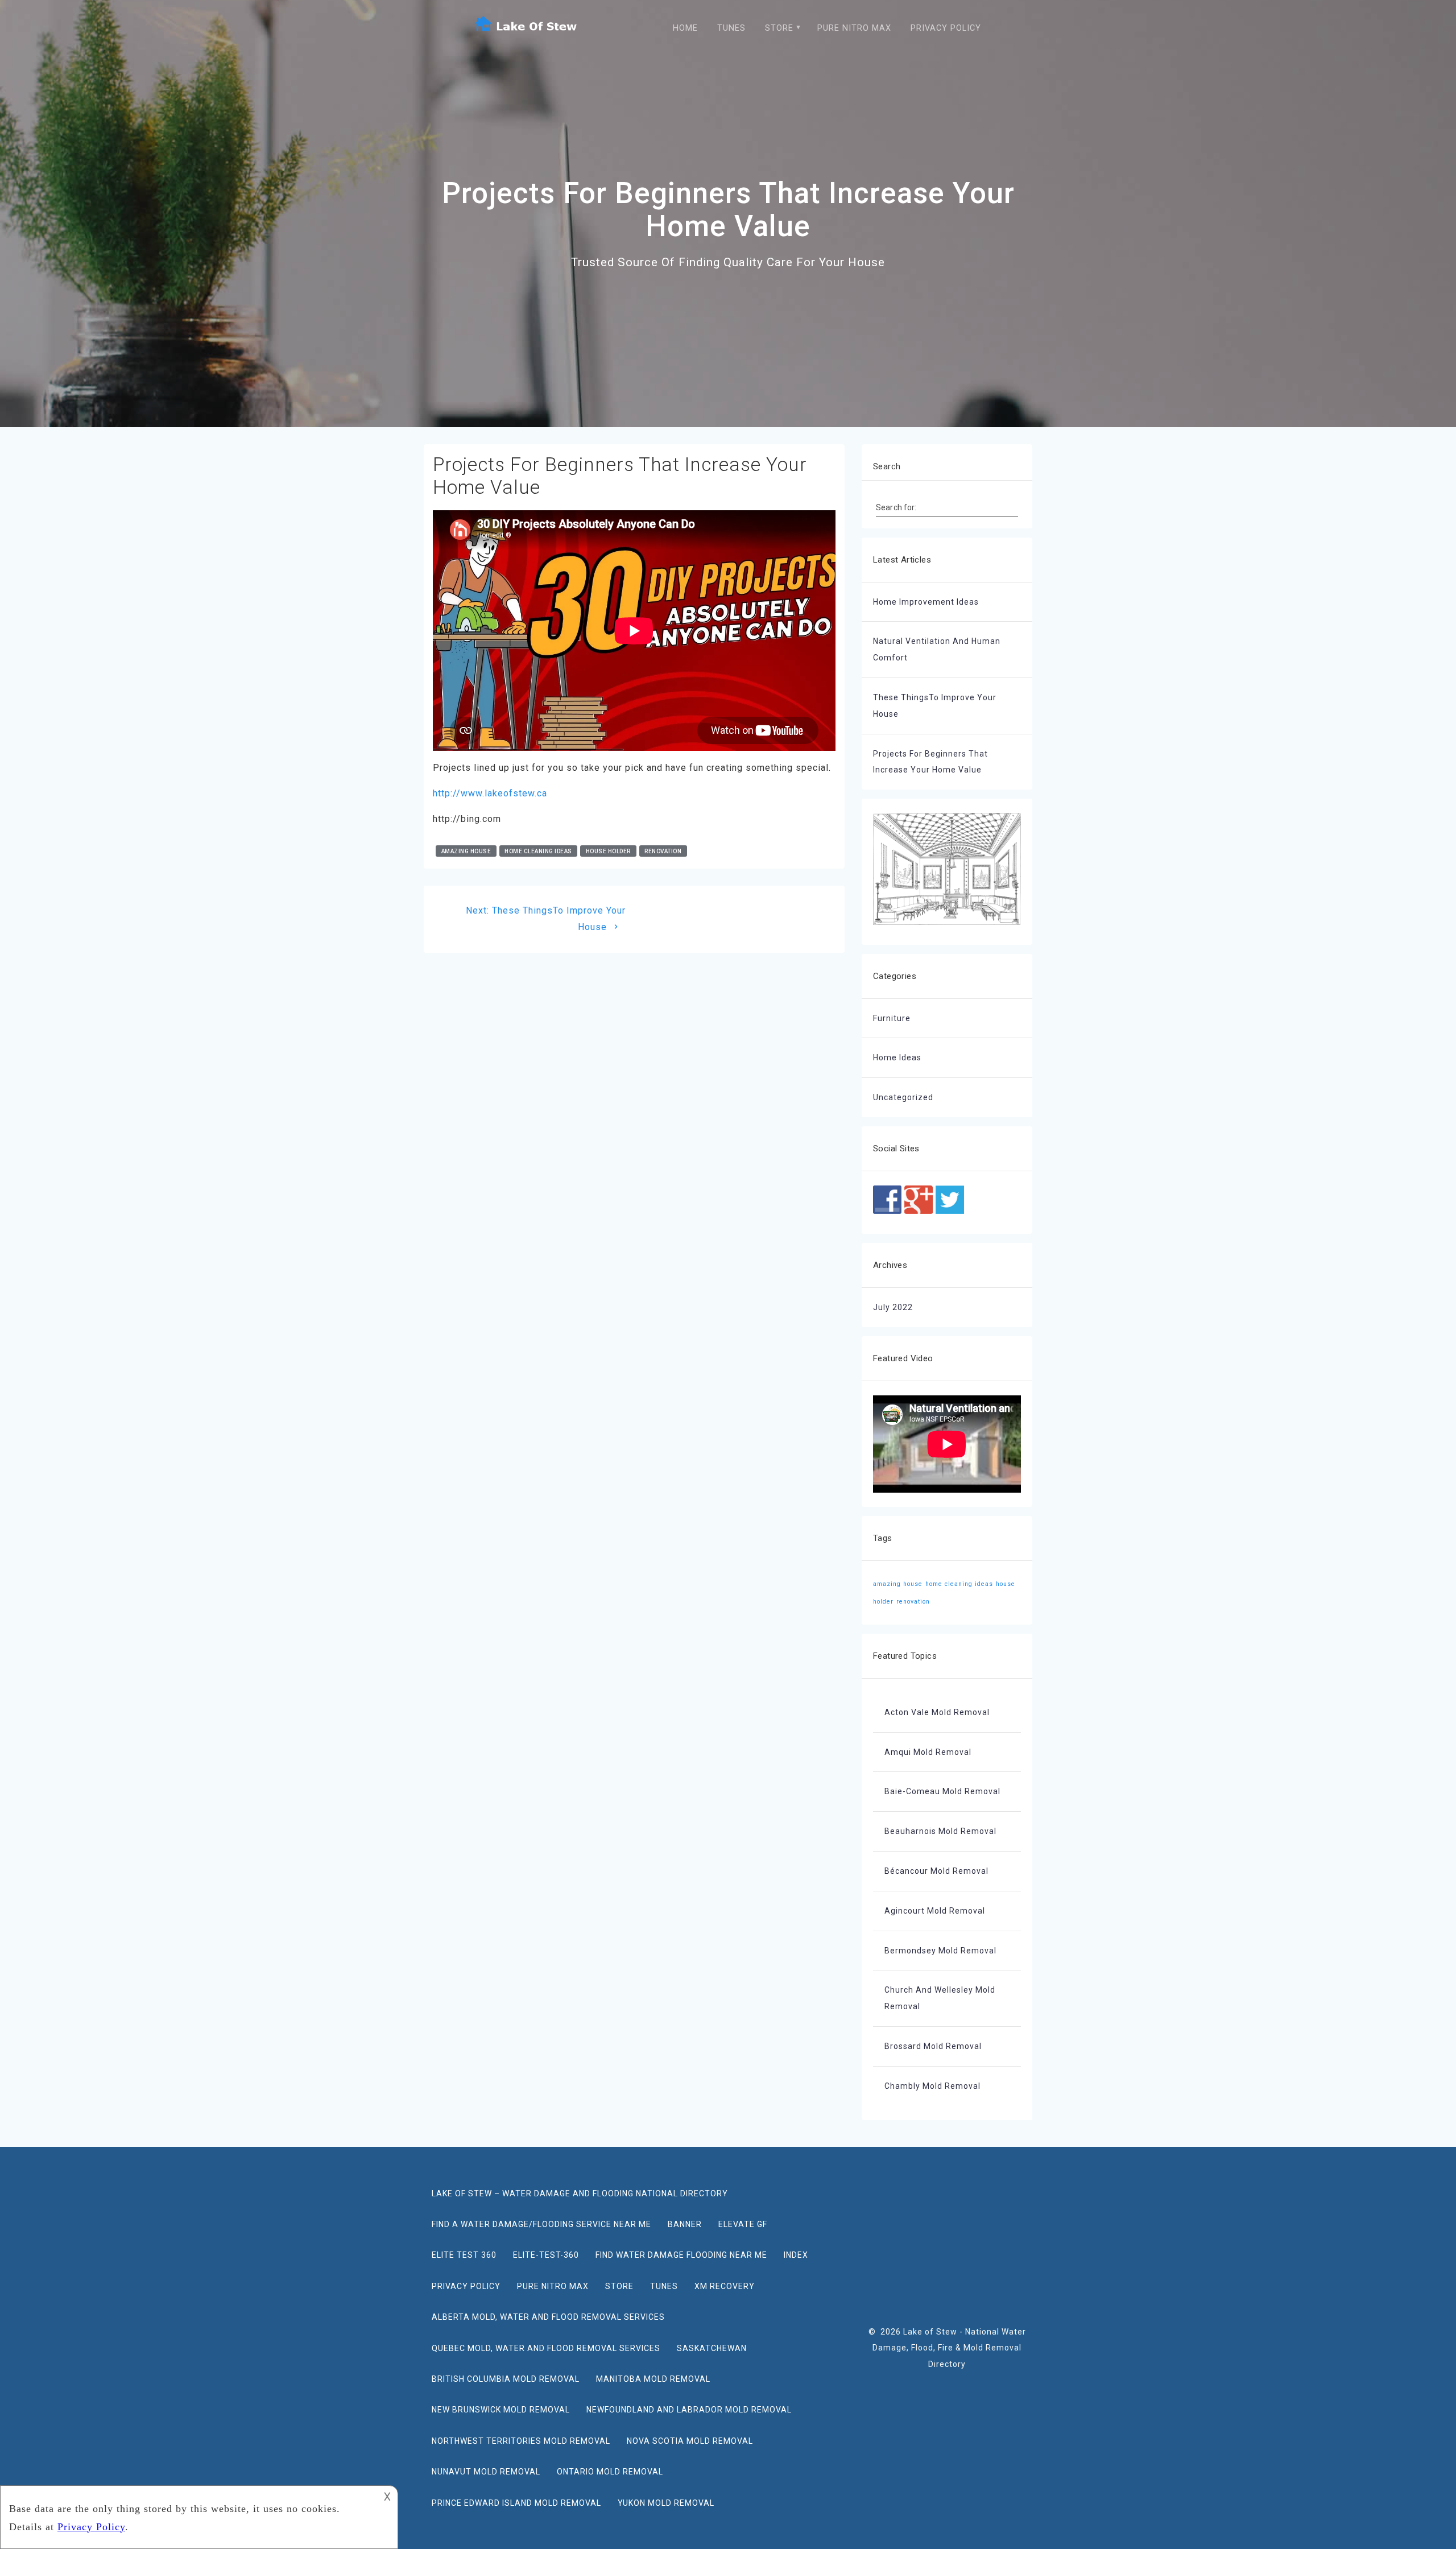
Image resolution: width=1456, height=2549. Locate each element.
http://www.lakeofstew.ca (490, 793)
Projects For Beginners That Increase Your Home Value (930, 762)
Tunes (731, 28)
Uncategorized (903, 1097)
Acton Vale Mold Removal (937, 1712)
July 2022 (893, 1307)
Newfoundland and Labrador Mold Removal (689, 2410)
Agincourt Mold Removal (935, 1911)
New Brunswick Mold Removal (501, 2410)
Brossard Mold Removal (933, 2046)
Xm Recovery (725, 2286)
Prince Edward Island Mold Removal (516, 2503)
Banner (685, 2224)
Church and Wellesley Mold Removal (940, 1998)
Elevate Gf (743, 2224)
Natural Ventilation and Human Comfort (937, 649)
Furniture (892, 1018)
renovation (663, 851)
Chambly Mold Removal (932, 2086)
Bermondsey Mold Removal (940, 1951)
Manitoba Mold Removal (653, 2379)
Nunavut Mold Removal (486, 2472)
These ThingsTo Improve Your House (935, 706)
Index (796, 2255)
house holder (608, 851)
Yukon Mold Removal (666, 2503)
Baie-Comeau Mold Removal (942, 1791)
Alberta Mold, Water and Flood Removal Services (548, 2317)
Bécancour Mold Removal (936, 1871)
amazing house (466, 851)
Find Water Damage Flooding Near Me (681, 2255)
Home (685, 28)
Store (779, 28)
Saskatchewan (712, 2348)
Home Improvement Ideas (926, 602)
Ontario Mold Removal (610, 2472)
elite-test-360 (546, 2255)
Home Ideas (897, 1057)
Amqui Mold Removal (928, 1752)
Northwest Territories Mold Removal (521, 2441)
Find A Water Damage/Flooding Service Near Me (541, 2224)
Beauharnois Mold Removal (940, 1831)
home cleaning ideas (538, 851)
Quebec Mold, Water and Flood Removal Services (546, 2348)
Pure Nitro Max (854, 28)
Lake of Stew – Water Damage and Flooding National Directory (580, 2193)
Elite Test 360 (464, 2255)
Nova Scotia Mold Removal (690, 2441)
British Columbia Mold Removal (506, 2379)
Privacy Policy (946, 28)
